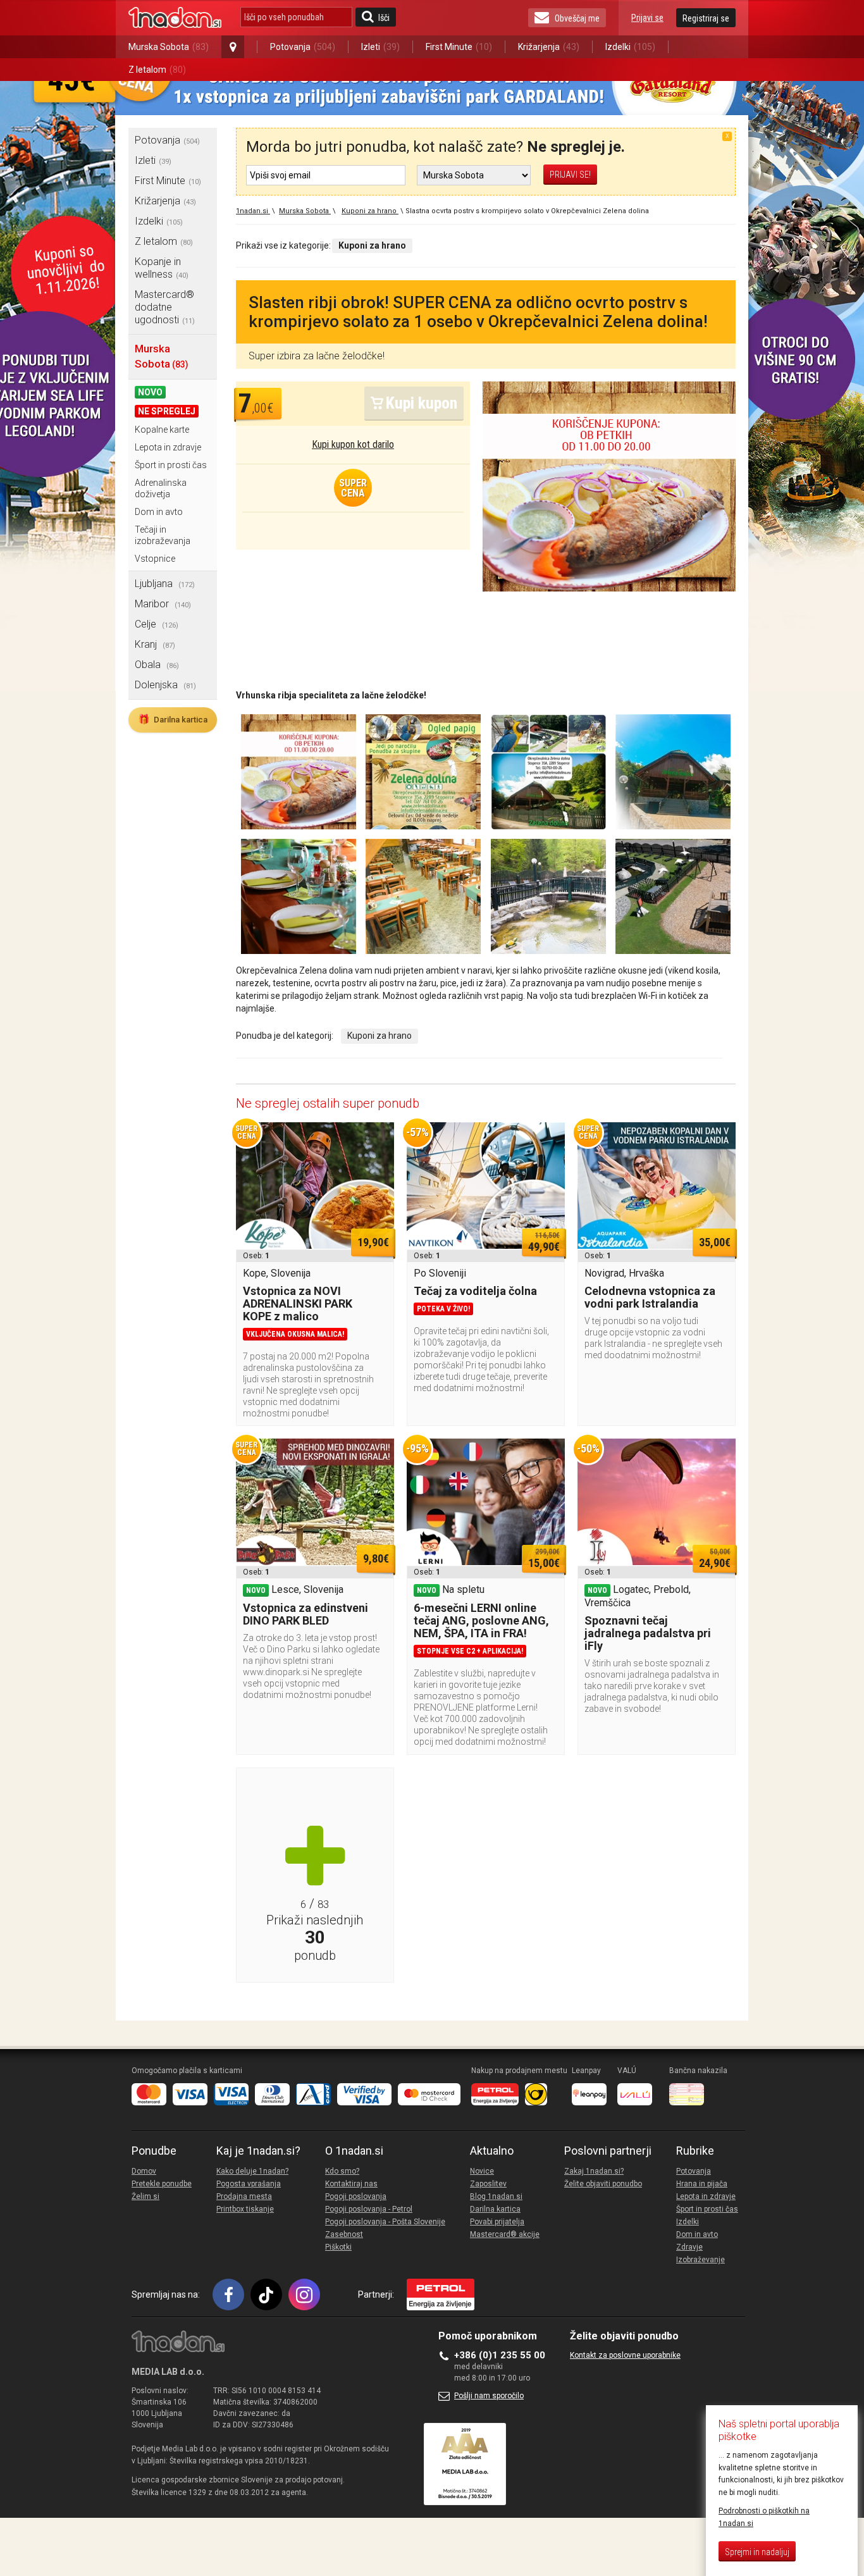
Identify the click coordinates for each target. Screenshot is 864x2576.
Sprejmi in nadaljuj (757, 2552)
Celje (157, 624)
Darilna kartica (173, 719)
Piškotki (338, 2247)
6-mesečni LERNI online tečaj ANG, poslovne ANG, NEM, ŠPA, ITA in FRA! (481, 1620)
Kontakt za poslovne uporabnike (625, 2355)
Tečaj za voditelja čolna (475, 1291)
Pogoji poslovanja (356, 2196)
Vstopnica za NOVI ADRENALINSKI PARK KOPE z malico (298, 1303)
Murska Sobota (169, 47)
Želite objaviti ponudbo (603, 2184)
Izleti (380, 47)
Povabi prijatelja (497, 2222)
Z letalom (157, 70)
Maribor (163, 604)
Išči (384, 18)
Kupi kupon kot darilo (353, 444)
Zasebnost (344, 2234)
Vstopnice (155, 559)
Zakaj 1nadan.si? (594, 2171)
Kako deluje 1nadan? (252, 2171)
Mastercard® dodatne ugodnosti (165, 307)
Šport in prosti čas (171, 465)
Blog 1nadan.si (496, 2196)
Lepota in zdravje (168, 447)
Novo (150, 392)
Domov (144, 2171)
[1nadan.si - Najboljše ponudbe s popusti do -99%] (175, 18)
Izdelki (630, 47)
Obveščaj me (577, 18)
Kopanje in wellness (162, 268)
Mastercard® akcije (505, 2234)
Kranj (155, 644)
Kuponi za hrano (380, 1036)
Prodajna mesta (244, 2196)
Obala (157, 665)
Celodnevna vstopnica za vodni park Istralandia (650, 1297)
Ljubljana (165, 584)
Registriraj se (706, 18)
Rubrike (695, 2151)
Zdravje (689, 2247)
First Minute (459, 47)
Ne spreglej (167, 411)
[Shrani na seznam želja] (378, 1138)
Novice (482, 2171)
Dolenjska (165, 685)
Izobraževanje (700, 2260)
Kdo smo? (342, 2171)
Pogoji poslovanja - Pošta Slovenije (385, 2222)
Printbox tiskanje (245, 2209)
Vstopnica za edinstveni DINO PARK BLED (305, 1614)
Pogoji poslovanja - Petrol (369, 2209)
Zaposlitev (488, 2184)
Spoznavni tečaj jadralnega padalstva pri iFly (648, 1633)
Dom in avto (159, 512)
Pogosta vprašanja (249, 2184)
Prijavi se (647, 18)
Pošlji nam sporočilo (489, 2396)
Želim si (145, 2196)
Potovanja (303, 47)
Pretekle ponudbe (162, 2184)
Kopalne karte (162, 430)
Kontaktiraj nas (351, 2184)
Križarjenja (549, 47)
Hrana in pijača (702, 2184)
